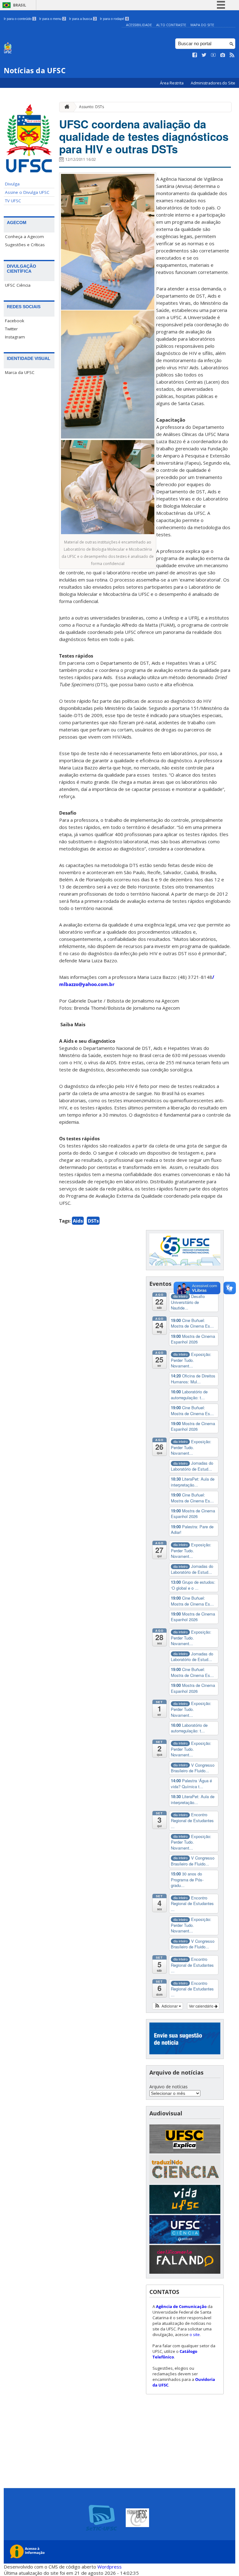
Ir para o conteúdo (19, 19)
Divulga (12, 184)
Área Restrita (172, 83)
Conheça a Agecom (24, 237)
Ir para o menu (52, 19)
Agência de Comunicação (181, 2306)
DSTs (93, 1221)
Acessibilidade (139, 25)
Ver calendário (202, 2006)
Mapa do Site (202, 25)
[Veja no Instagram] (223, 55)
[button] (168, 2006)
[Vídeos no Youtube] (213, 55)
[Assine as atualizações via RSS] (232, 55)
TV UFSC (13, 201)
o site (195, 2334)
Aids (78, 1221)
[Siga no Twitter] (204, 55)
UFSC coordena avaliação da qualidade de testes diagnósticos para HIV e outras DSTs (144, 136)
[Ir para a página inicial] (65, 107)
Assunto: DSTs (91, 107)
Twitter (11, 329)
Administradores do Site (213, 83)
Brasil (20, 5)
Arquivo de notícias (169, 2087)
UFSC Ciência (18, 285)
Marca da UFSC (20, 372)
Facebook (15, 321)
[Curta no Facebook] (195, 55)
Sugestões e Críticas (25, 245)
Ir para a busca (82, 19)
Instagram (15, 337)
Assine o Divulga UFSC (27, 192)
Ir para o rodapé (114, 19)
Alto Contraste (171, 25)
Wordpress (110, 2567)
